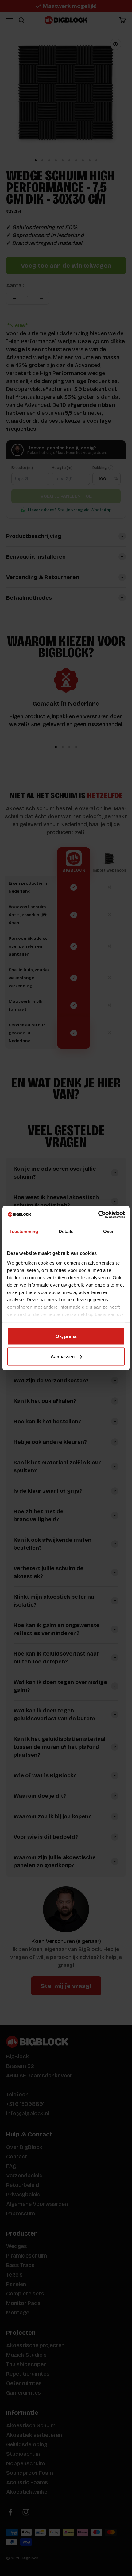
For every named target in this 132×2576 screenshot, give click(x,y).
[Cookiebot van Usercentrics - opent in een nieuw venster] (98, 1214)
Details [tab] (66, 1231)
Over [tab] (108, 1231)
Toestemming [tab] (23, 1231)
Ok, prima (66, 1336)
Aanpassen (63, 1356)
